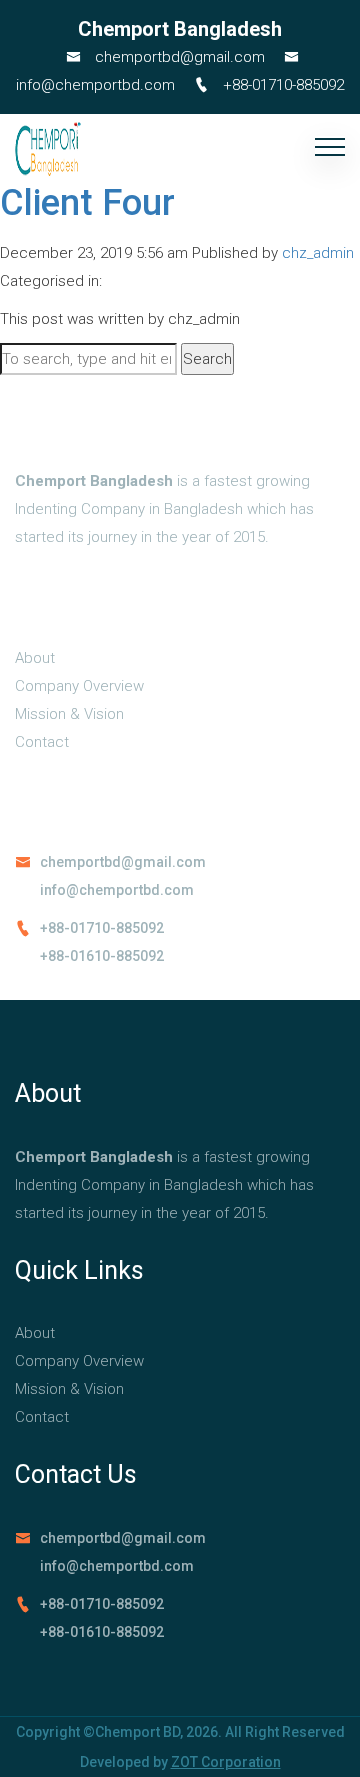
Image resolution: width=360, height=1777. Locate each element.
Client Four (87, 203)
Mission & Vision (69, 714)
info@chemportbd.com (117, 890)
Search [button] (207, 359)
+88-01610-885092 (102, 956)
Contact (42, 742)
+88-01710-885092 (281, 85)
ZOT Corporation (226, 1762)
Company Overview (79, 686)
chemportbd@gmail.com (178, 57)
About (35, 658)
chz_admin (318, 253)
